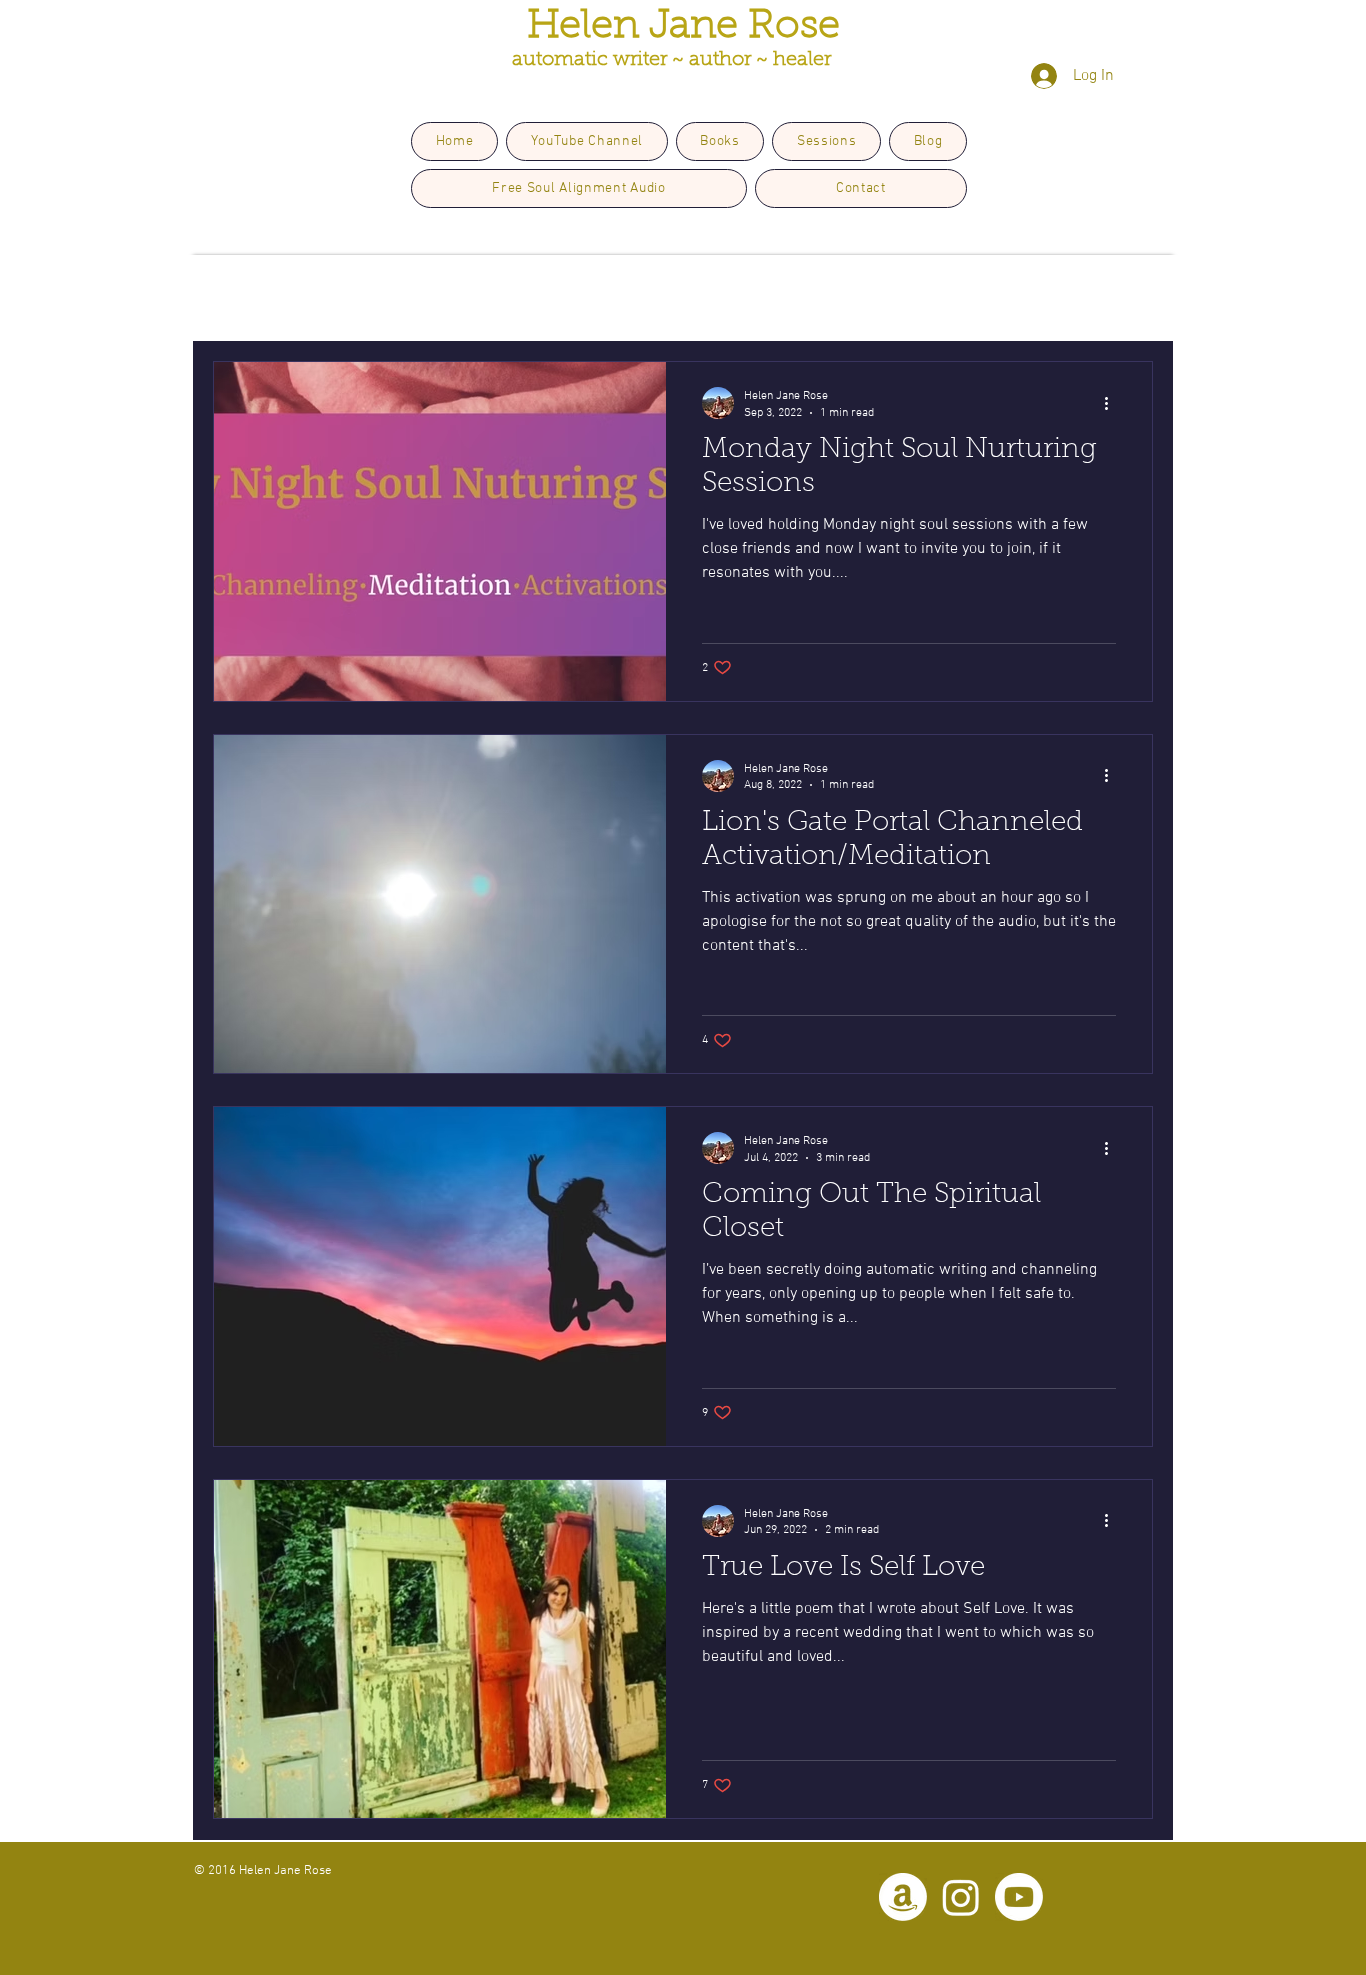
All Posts (243, 301)
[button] (1127, 303)
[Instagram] (961, 1897)
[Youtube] (1019, 1897)
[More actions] (1113, 403)
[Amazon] (903, 1897)
